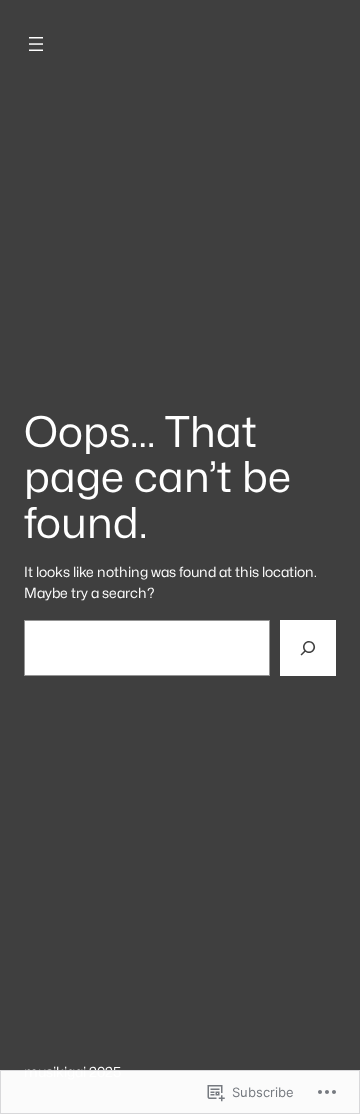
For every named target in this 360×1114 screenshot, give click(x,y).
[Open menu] (36, 44)
